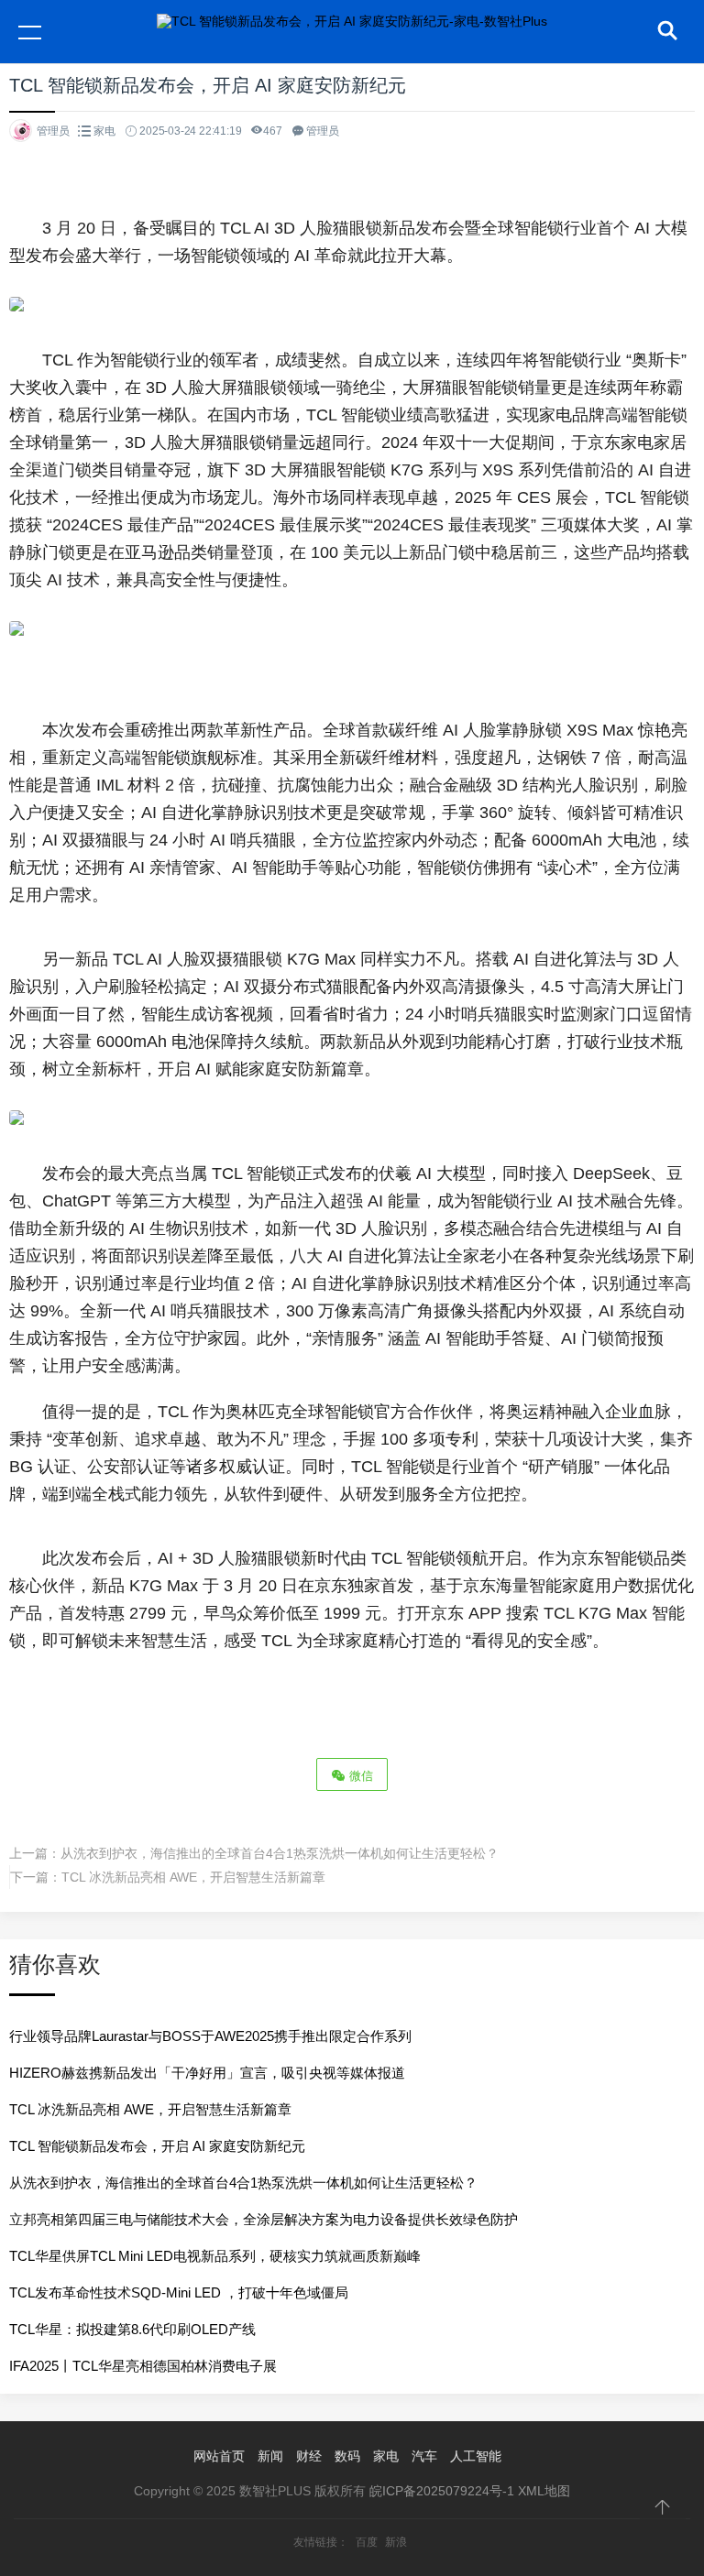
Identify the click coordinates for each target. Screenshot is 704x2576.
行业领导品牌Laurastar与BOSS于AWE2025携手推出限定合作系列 (210, 2036)
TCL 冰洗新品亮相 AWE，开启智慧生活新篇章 (193, 1877)
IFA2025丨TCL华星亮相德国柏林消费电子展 (143, 2366)
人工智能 (476, 2456)
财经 (309, 2456)
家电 (104, 131)
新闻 (270, 2456)
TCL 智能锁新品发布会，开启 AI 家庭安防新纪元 (157, 2146)
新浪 (396, 2542)
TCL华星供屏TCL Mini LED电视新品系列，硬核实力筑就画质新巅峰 (215, 2256)
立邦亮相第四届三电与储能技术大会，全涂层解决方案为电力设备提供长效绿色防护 (264, 2219)
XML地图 (544, 2491)
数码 (347, 2456)
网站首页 (219, 2456)
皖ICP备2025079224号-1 (442, 2491)
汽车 (424, 2456)
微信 (359, 1776)
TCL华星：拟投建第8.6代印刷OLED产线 (132, 2329)
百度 (367, 2542)
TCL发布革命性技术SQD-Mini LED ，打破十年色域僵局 (179, 2292)
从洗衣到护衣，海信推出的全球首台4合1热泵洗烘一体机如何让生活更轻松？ (280, 1853)
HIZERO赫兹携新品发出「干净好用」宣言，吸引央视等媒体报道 (207, 2073)
